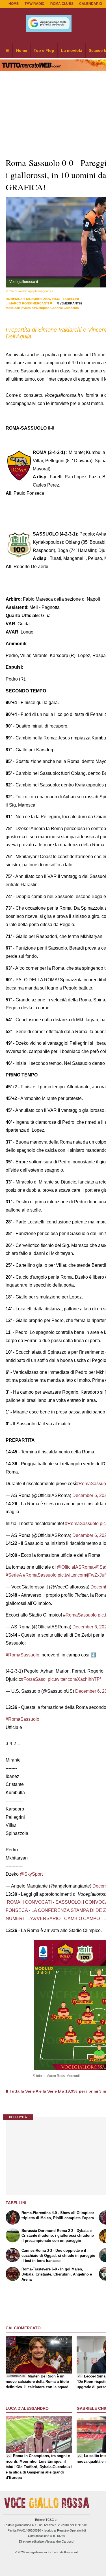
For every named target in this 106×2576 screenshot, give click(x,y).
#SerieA (14, 1575)
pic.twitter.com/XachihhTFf (74, 1679)
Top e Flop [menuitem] (44, 50)
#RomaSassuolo (82, 1523)
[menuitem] (7, 51)
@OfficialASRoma (75, 1567)
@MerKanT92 (71, 303)
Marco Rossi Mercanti (29, 303)
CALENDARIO (91, 4)
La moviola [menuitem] (72, 50)
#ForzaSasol (34, 1679)
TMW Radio (34, 4)
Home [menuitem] (22, 50)
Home (14, 4)
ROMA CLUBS (62, 4)
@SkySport (31, 1874)
